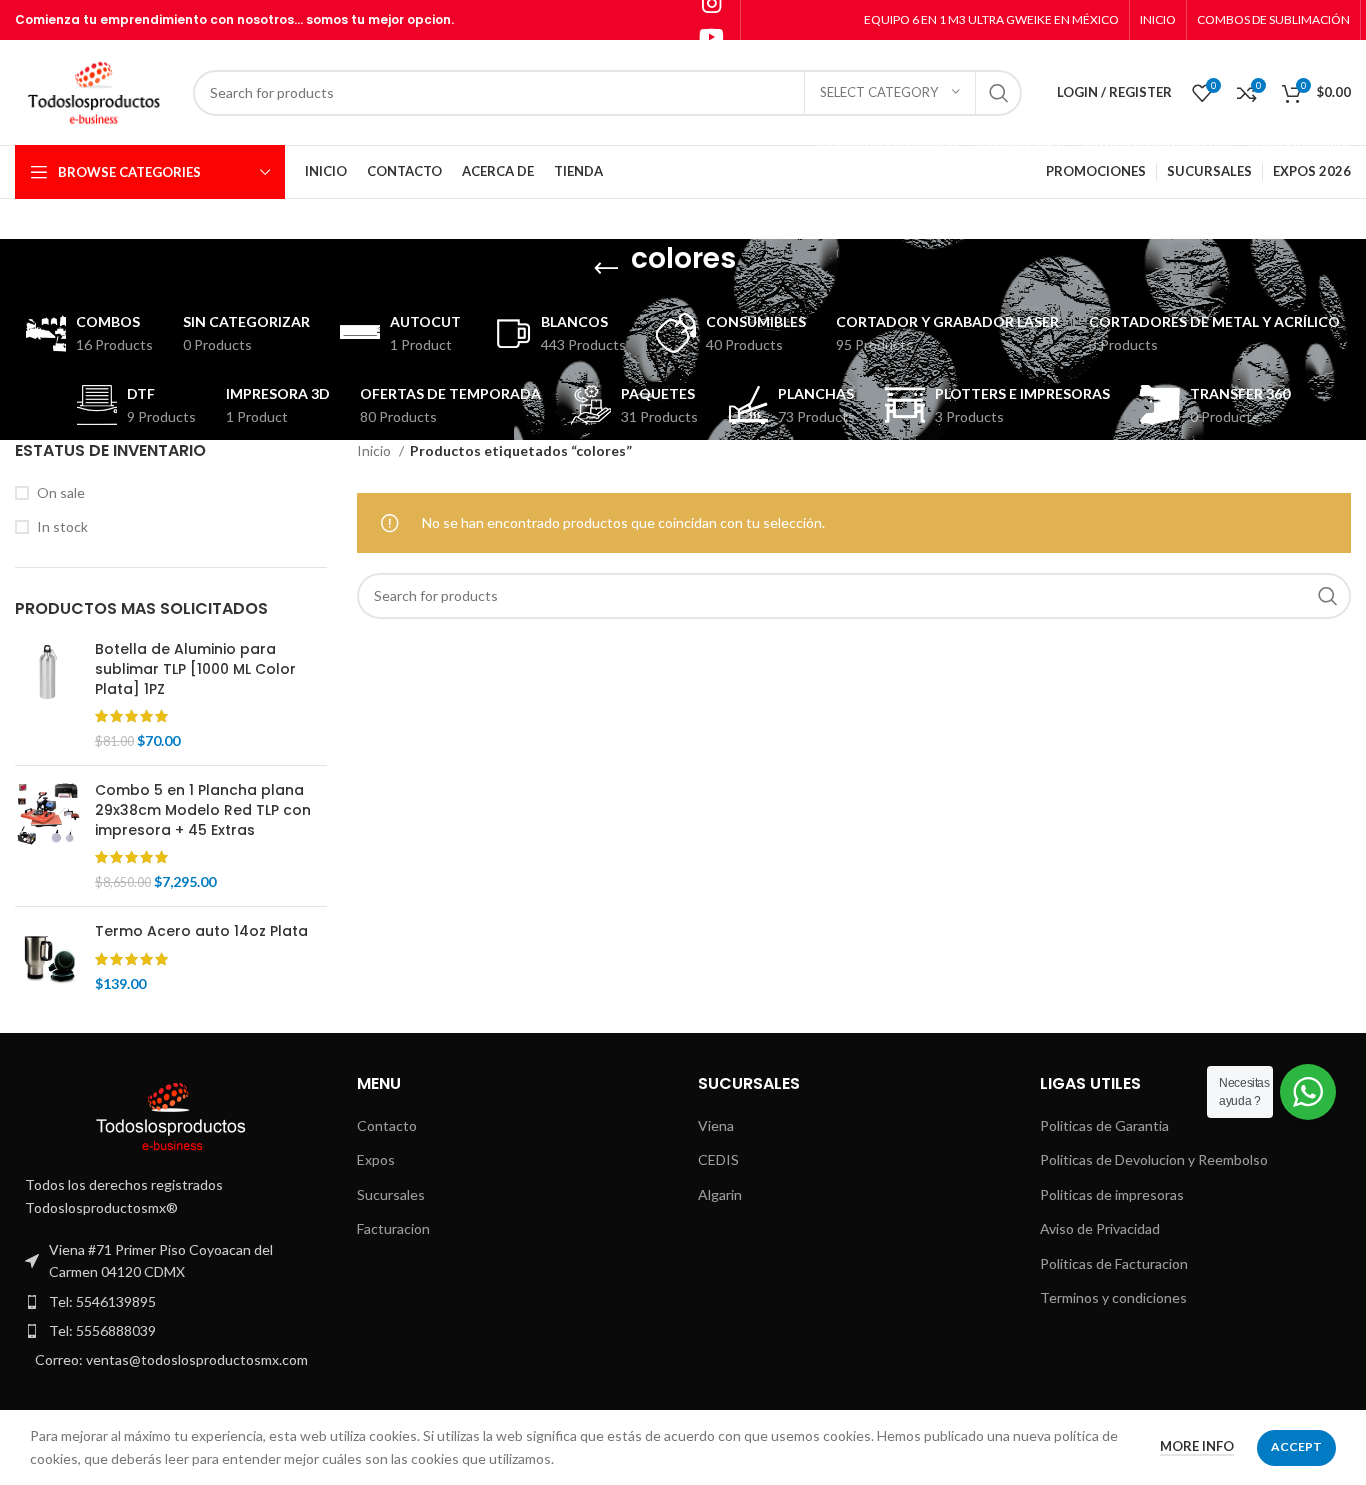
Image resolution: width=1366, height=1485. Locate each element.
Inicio (375, 450)
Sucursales (391, 1194)
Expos (376, 1159)
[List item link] (171, 1302)
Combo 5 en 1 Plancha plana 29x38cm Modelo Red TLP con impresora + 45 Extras (203, 810)
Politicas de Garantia (1104, 1125)
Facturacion (393, 1228)
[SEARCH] (999, 93)
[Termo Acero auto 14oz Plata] (47, 957)
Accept (1296, 1446)
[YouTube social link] (711, 37)
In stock (62, 526)
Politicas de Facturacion (1114, 1263)
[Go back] (606, 269)
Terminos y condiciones (1113, 1297)
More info (1197, 1446)
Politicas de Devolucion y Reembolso (1154, 1159)
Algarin (720, 1194)
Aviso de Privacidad (1100, 1228)
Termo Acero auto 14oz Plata (201, 931)
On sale (61, 492)
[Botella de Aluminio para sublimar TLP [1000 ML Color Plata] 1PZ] (47, 695)
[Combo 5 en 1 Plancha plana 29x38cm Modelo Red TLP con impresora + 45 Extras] (47, 836)
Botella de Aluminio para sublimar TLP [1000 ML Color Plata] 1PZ (195, 669)
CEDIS (718, 1159)
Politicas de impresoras (1112, 1194)
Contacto (387, 1125)
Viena (716, 1125)
